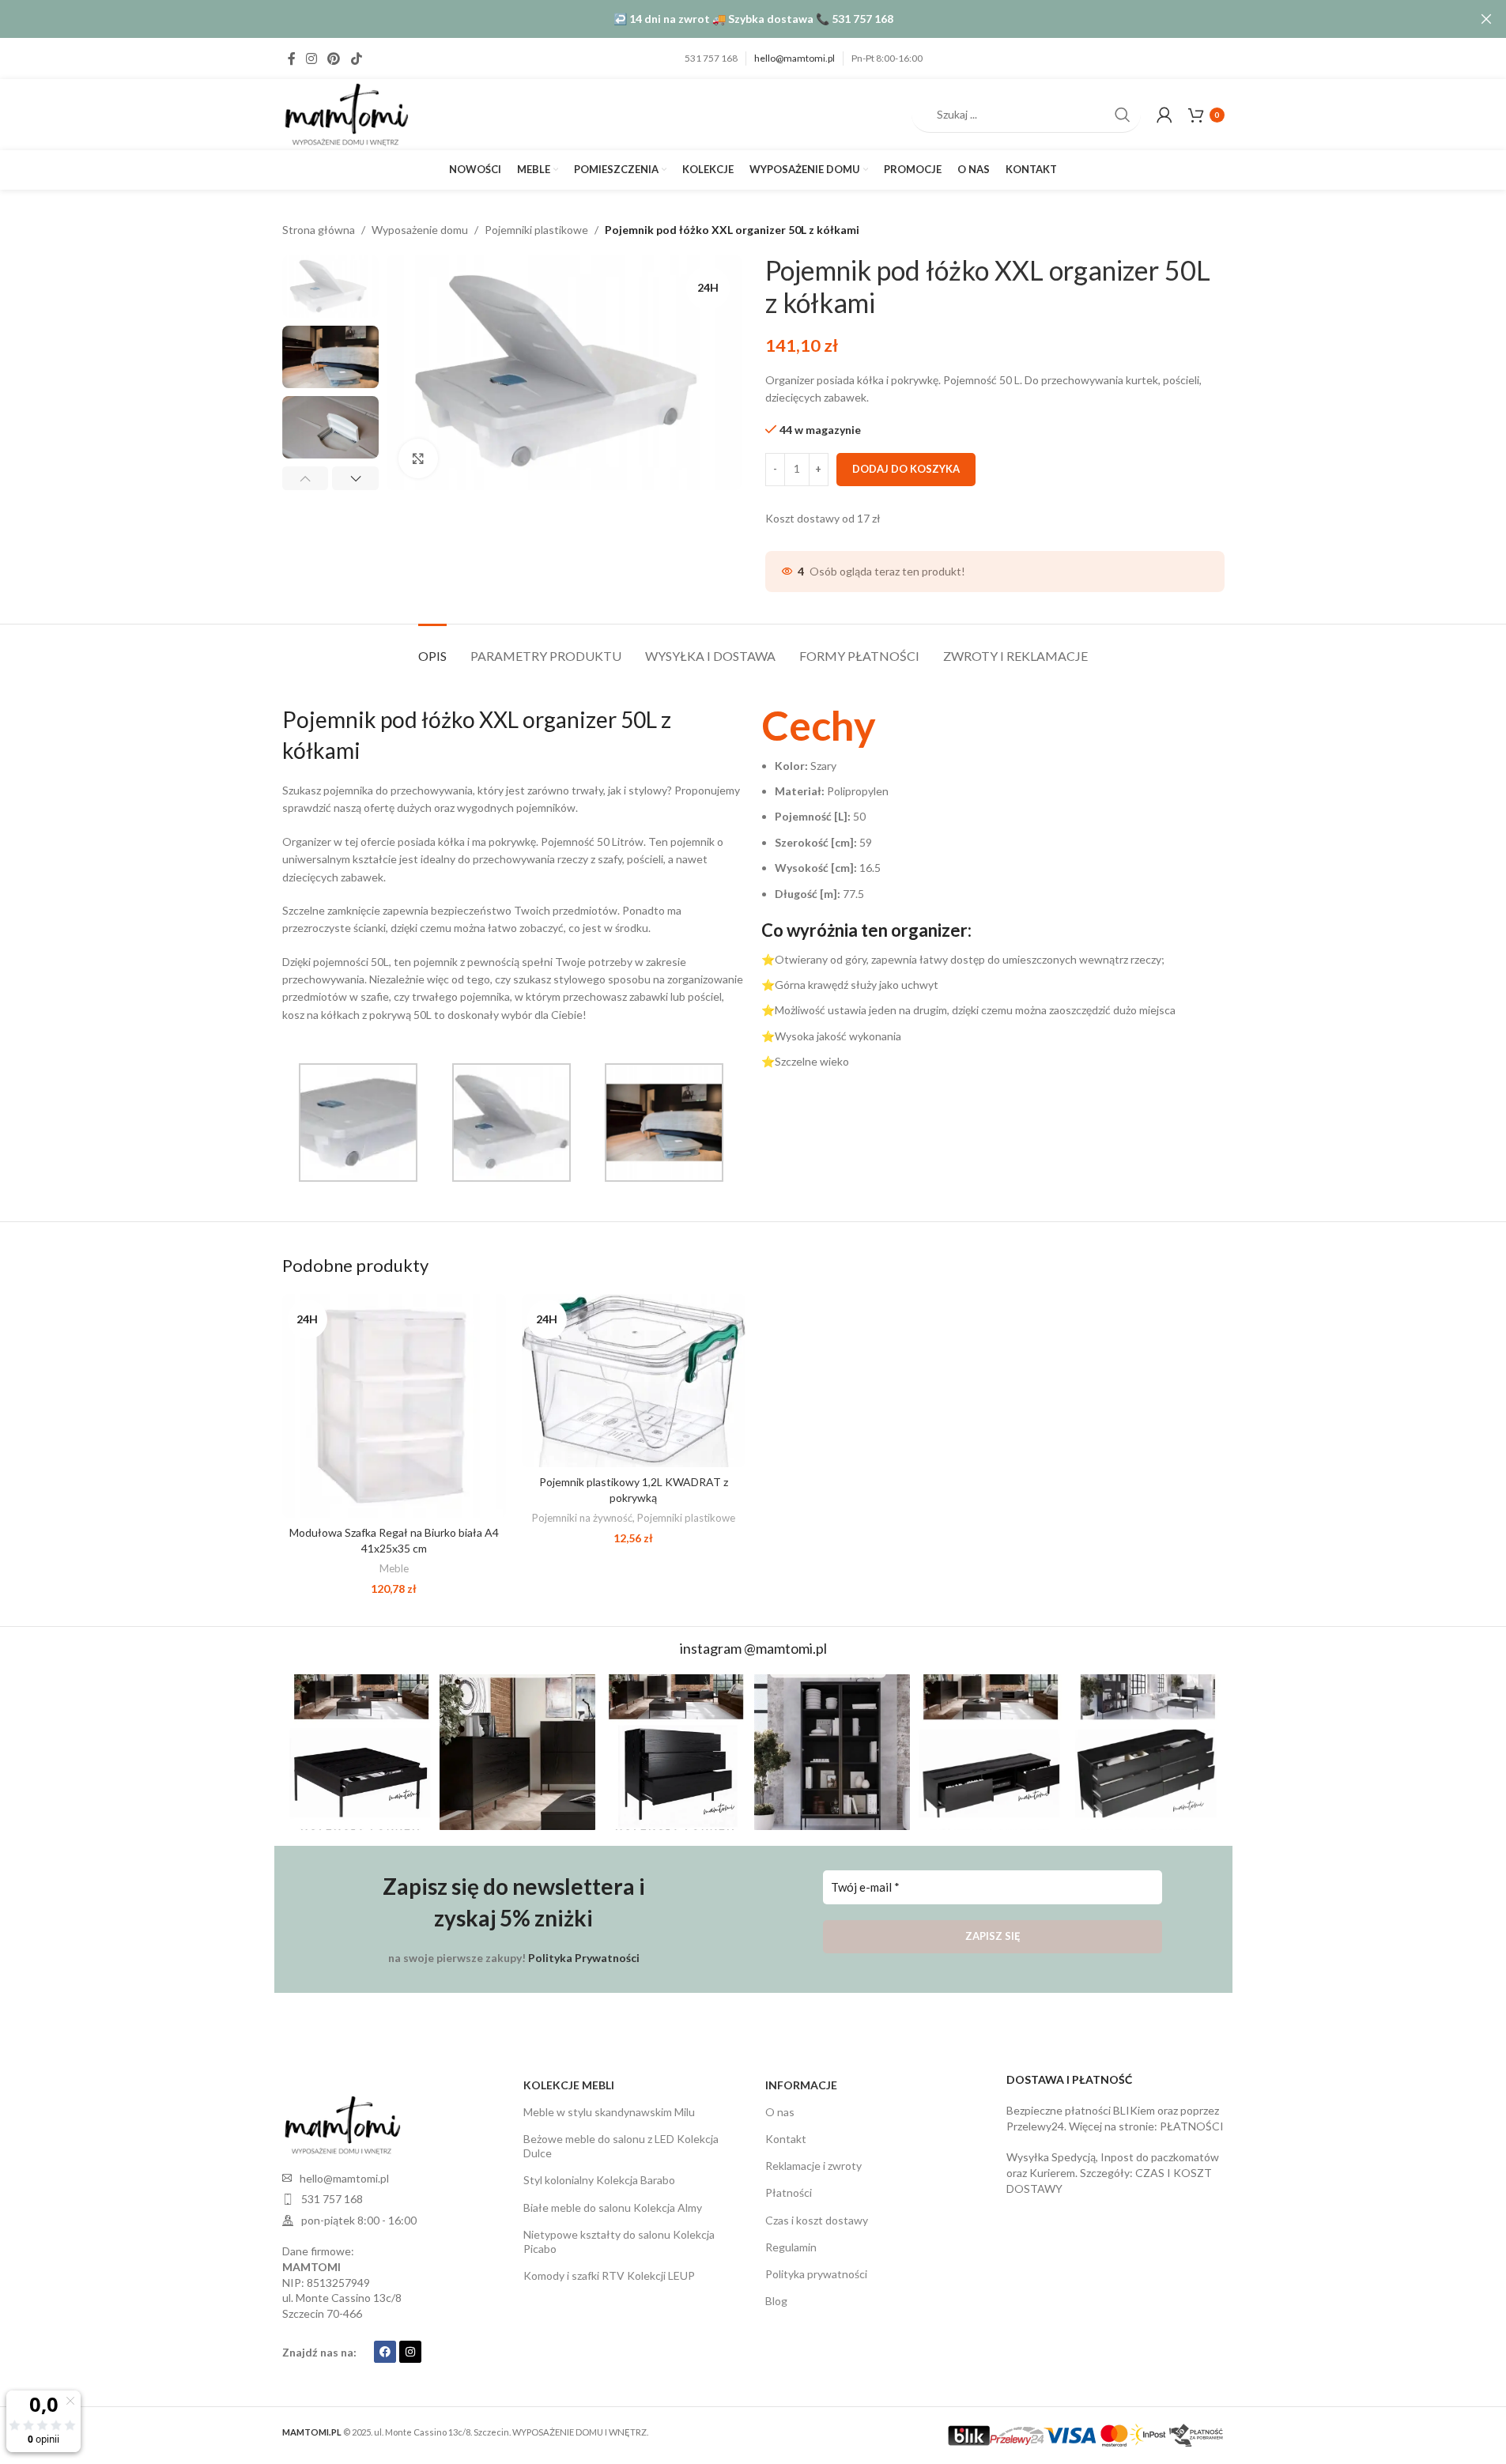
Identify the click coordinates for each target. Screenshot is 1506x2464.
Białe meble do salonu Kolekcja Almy (613, 2207)
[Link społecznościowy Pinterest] (334, 58)
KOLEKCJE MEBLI (569, 2085)
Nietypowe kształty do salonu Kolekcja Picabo (619, 2241)
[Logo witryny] (345, 113)
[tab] (432, 648)
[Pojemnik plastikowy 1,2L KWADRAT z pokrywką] (634, 1381)
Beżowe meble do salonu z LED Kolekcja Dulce (621, 2146)
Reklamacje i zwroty (813, 2166)
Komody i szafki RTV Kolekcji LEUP (609, 2275)
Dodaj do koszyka (906, 469)
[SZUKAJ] (1123, 115)
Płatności (789, 2192)
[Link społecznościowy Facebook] (292, 58)
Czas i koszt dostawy (817, 2220)
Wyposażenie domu (420, 230)
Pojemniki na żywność (582, 1518)
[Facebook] (385, 2352)
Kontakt (786, 2139)
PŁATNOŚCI (1192, 2126)
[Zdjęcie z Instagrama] (360, 1752)
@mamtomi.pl (785, 1648)
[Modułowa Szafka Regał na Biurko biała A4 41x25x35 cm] (394, 1406)
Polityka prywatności (816, 2274)
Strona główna (319, 230)
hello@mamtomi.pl (795, 58)
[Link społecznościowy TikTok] (356, 58)
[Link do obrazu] (342, 2124)
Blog (776, 2301)
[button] (306, 478)
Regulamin (791, 2247)
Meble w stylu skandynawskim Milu (609, 2112)
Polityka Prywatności (584, 1958)
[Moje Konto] (1164, 115)
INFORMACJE (801, 2085)
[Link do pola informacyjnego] (993, 892)
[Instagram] (410, 2352)
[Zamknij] (1486, 19)
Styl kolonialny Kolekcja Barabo (599, 2180)
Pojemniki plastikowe (536, 230)
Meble (394, 1568)
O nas (780, 2112)
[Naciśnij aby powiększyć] (418, 458)
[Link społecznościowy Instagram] (312, 58)
